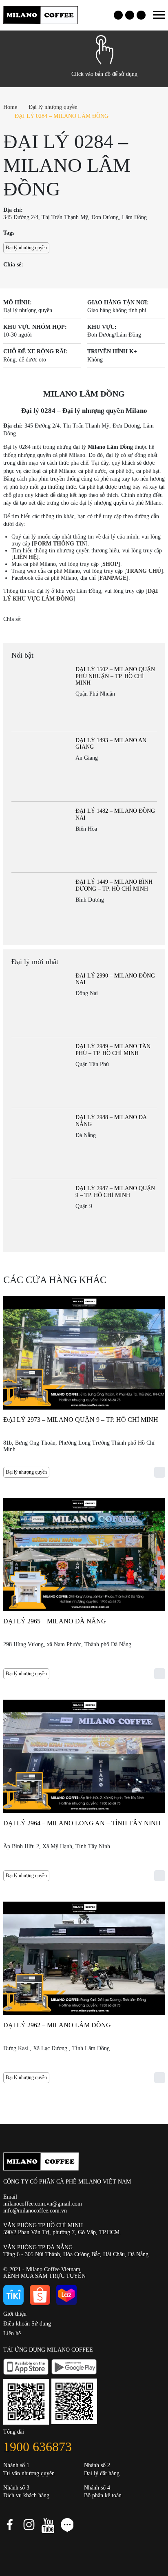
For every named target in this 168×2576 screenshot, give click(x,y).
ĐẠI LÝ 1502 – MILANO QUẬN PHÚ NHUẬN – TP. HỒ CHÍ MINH (115, 676)
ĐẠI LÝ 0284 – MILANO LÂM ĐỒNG (62, 116)
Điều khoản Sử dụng (27, 2324)
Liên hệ (12, 2333)
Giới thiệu (15, 2314)
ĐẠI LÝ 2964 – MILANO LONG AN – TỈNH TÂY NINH (82, 1823)
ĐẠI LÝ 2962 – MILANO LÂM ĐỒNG (57, 2025)
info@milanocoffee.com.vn (35, 2211)
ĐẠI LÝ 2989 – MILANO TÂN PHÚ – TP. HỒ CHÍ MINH (113, 1050)
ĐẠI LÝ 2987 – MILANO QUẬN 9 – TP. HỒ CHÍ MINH (115, 1192)
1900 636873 (38, 2447)
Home (10, 107)
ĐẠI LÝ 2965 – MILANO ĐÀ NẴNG (55, 1621)
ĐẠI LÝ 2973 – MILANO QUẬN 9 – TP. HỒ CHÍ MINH (81, 1420)
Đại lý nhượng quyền (53, 107)
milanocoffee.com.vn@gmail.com (43, 2204)
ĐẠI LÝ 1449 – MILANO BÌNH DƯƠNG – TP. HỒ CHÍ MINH (114, 885)
